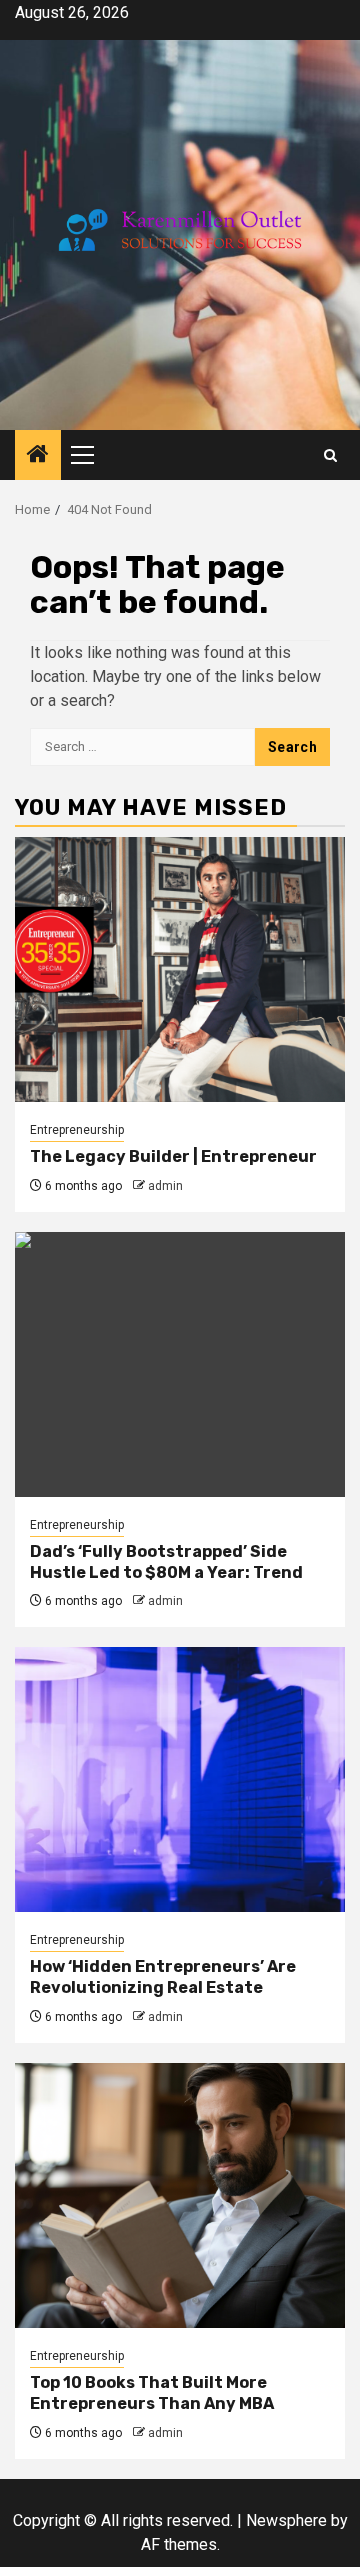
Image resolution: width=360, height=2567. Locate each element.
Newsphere (286, 2520)
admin (165, 1186)
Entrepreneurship (77, 1130)
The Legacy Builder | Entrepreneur (173, 1156)
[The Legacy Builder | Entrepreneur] (180, 969)
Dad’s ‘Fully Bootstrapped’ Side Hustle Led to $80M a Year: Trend (166, 1562)
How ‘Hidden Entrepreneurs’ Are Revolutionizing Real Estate (163, 1977)
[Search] (330, 455)
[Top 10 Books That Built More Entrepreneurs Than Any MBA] (180, 2195)
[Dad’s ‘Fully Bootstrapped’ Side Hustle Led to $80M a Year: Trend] (180, 1364)
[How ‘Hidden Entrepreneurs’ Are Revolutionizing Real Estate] (180, 1779)
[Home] (38, 456)
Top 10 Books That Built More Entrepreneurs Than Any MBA (152, 2393)
